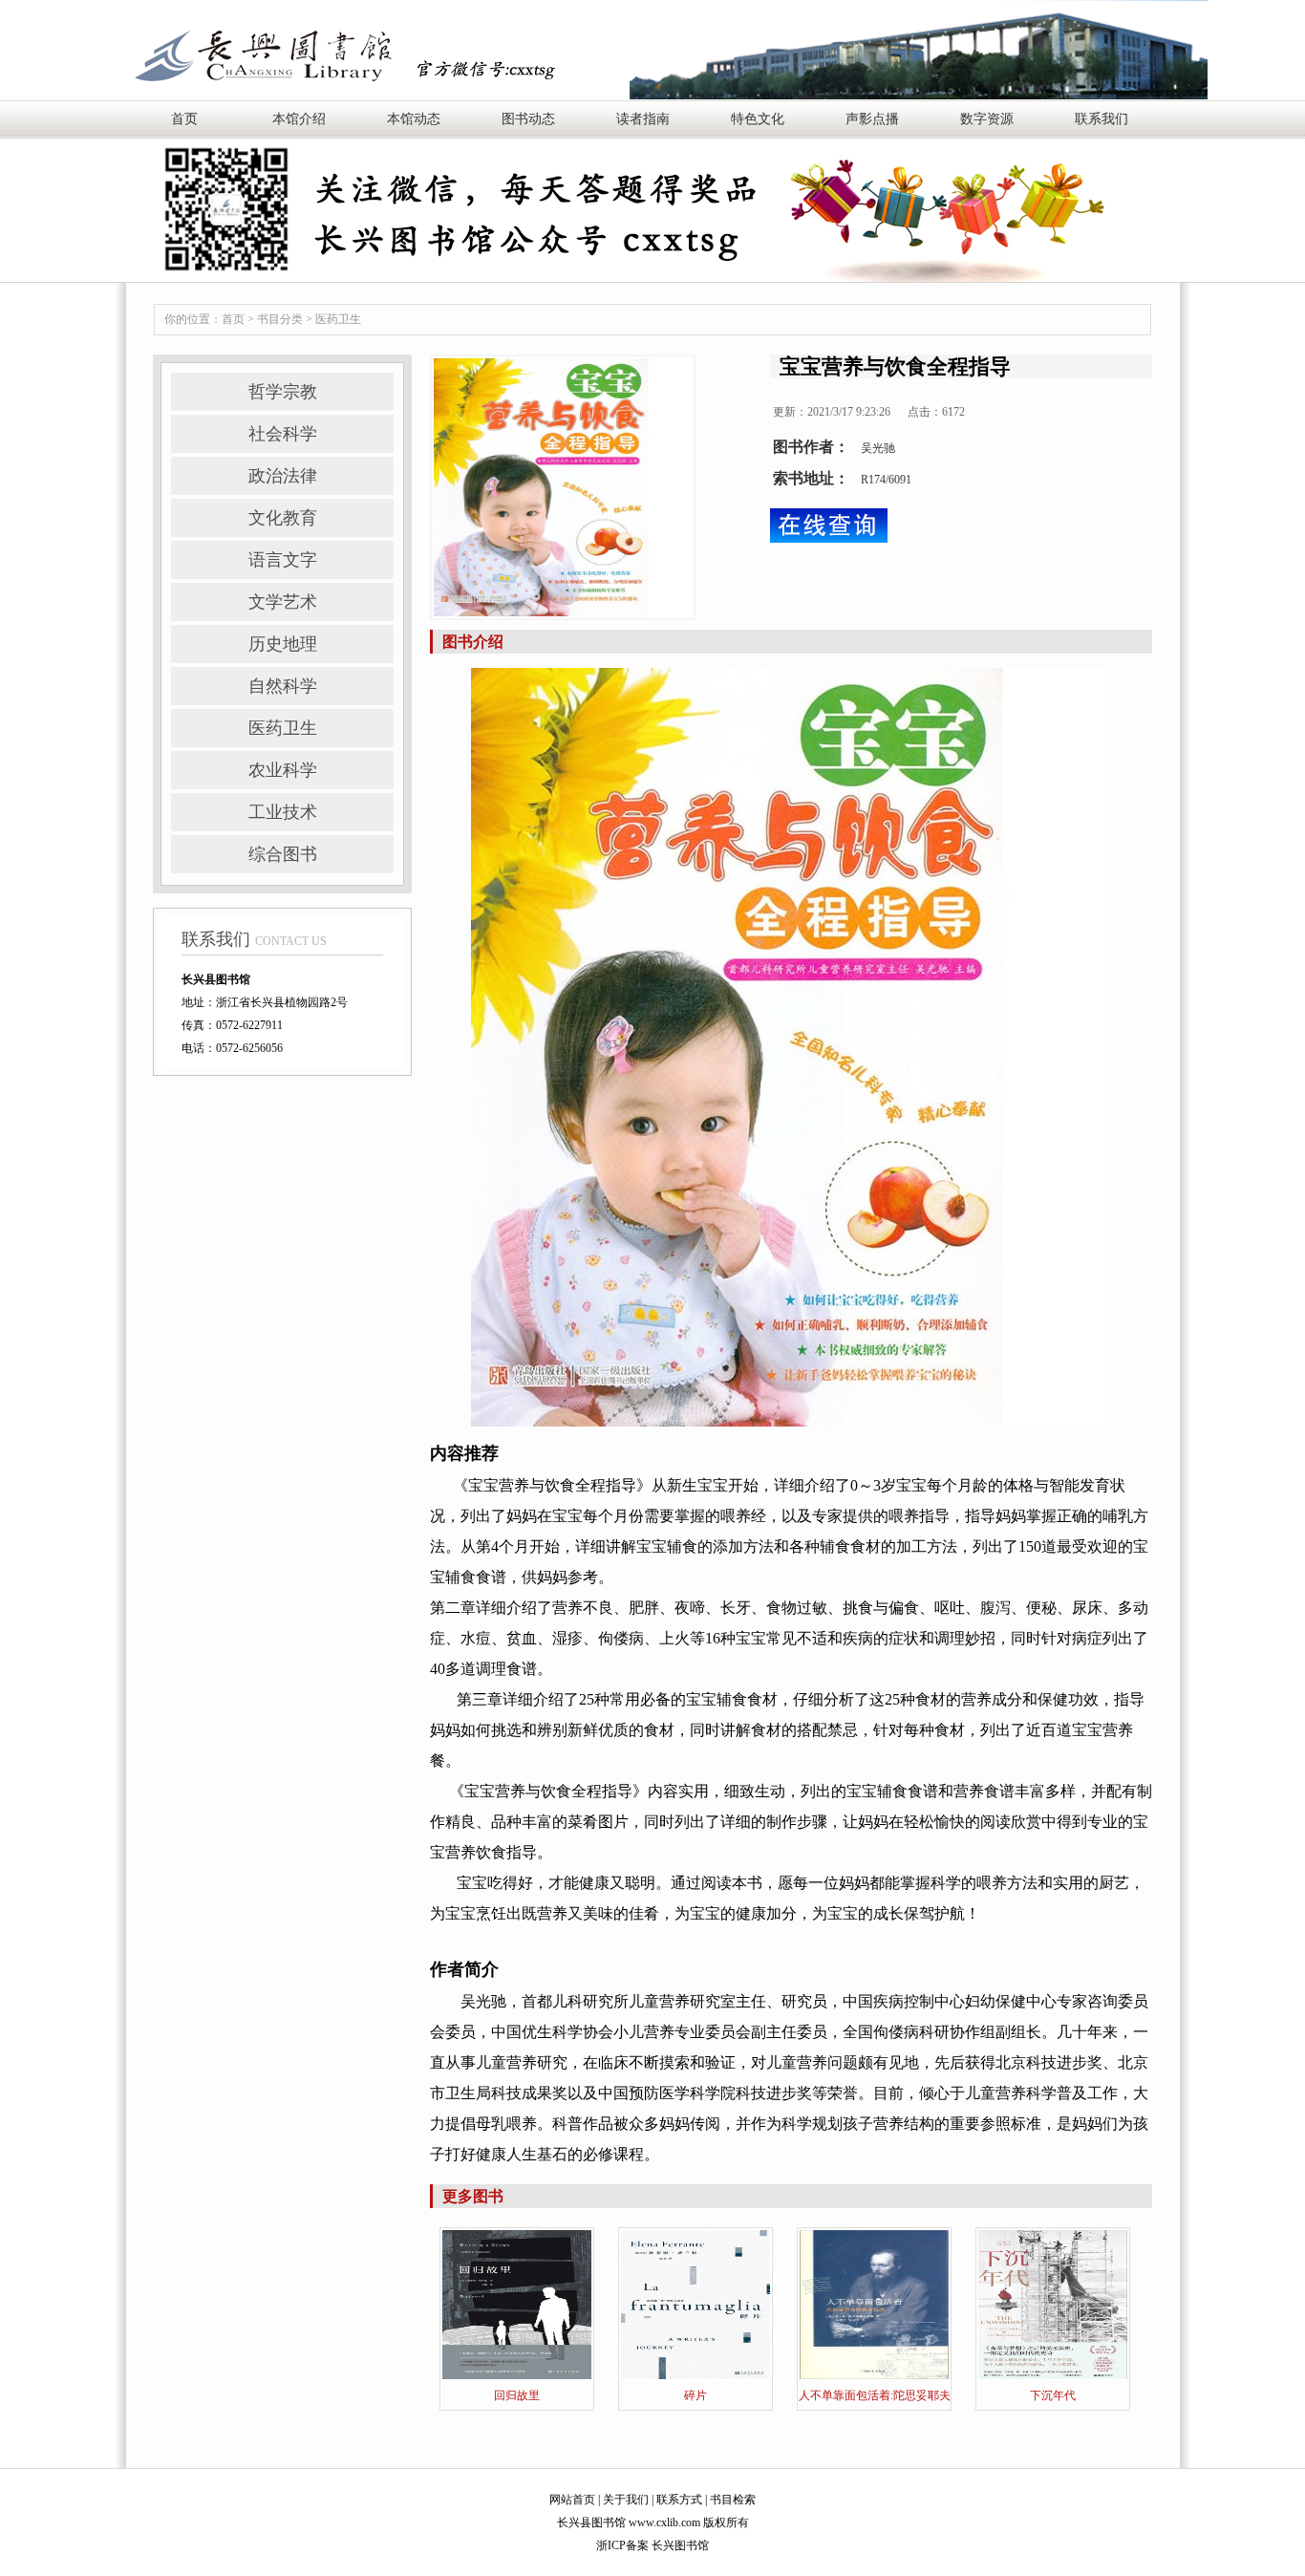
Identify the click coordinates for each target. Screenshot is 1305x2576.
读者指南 (643, 119)
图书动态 (528, 119)
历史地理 (283, 644)
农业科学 (283, 770)
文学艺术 (283, 602)
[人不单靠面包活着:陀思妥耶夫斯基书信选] (874, 2304)
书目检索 (733, 2500)
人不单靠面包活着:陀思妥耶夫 (875, 2395)
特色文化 (758, 119)
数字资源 (987, 119)
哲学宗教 (283, 392)
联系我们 (1102, 119)
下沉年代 (1053, 2395)
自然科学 (283, 686)
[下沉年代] (1053, 2304)
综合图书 (283, 854)
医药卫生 (338, 319)
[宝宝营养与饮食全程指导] (563, 487)
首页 (184, 119)
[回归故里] (517, 2304)
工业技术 (283, 812)
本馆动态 (414, 119)
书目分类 (280, 319)
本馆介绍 (299, 119)
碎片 (695, 2395)
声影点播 (872, 119)
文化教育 (283, 518)
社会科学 (283, 434)
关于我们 (626, 2500)
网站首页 (572, 2500)
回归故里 (517, 2395)
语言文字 (283, 560)
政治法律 (283, 476)
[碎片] (695, 2304)
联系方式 (679, 2500)
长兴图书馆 (680, 2545)
